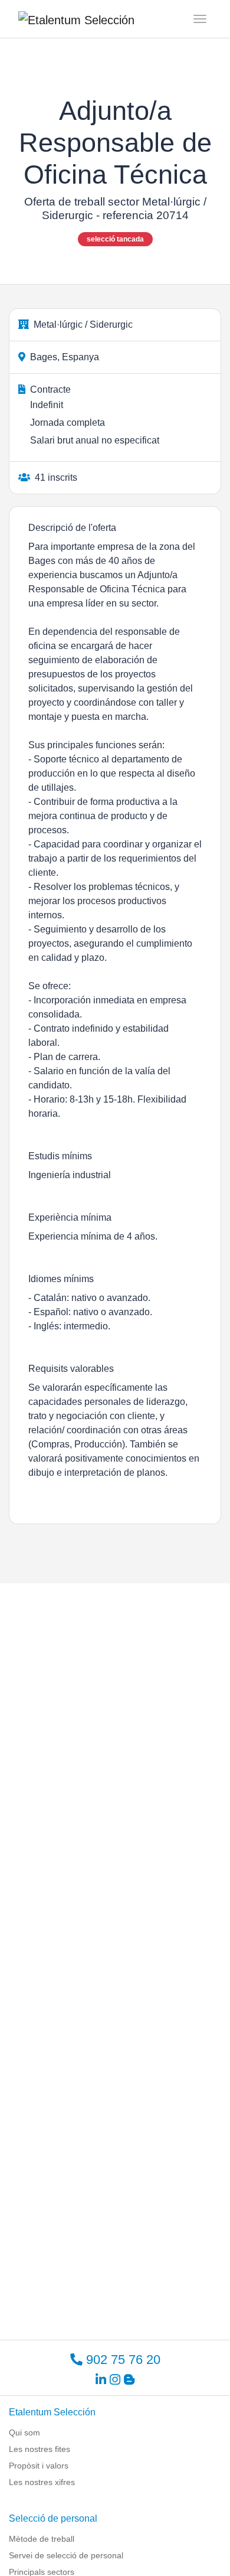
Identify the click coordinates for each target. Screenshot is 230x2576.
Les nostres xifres (42, 2482)
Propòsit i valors (39, 2466)
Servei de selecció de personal (66, 2555)
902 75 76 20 (121, 2360)
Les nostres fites (40, 2449)
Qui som (24, 2432)
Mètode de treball (42, 2539)
